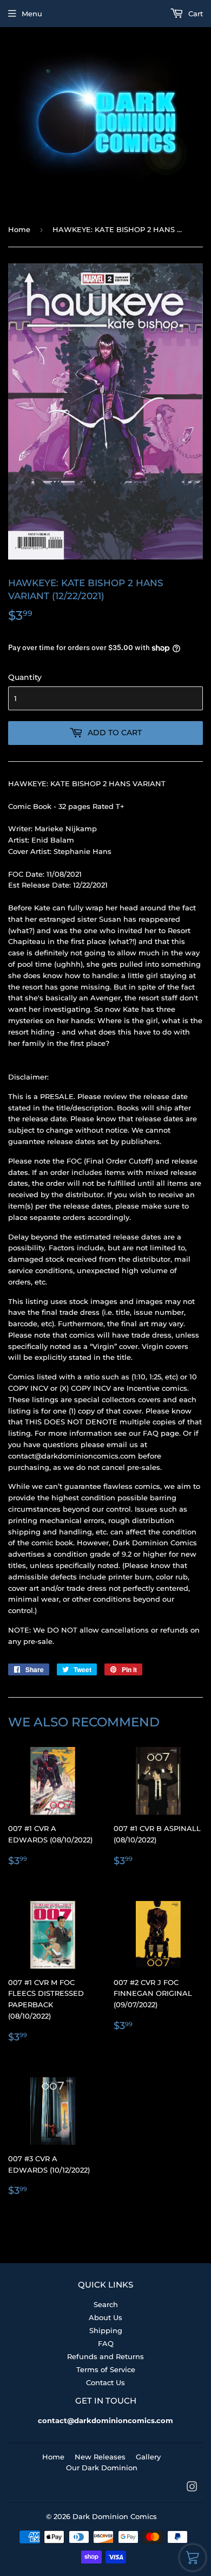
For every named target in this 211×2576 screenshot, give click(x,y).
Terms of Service (106, 2369)
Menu (32, 14)
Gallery (148, 2457)
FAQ (106, 2343)
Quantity (25, 677)
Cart (194, 14)
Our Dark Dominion (102, 2468)
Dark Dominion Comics (115, 2516)
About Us (105, 2317)
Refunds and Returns (105, 2356)
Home (19, 229)
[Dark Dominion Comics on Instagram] (192, 2488)
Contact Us (105, 2382)
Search (106, 2304)
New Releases (100, 2457)
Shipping (106, 2330)
